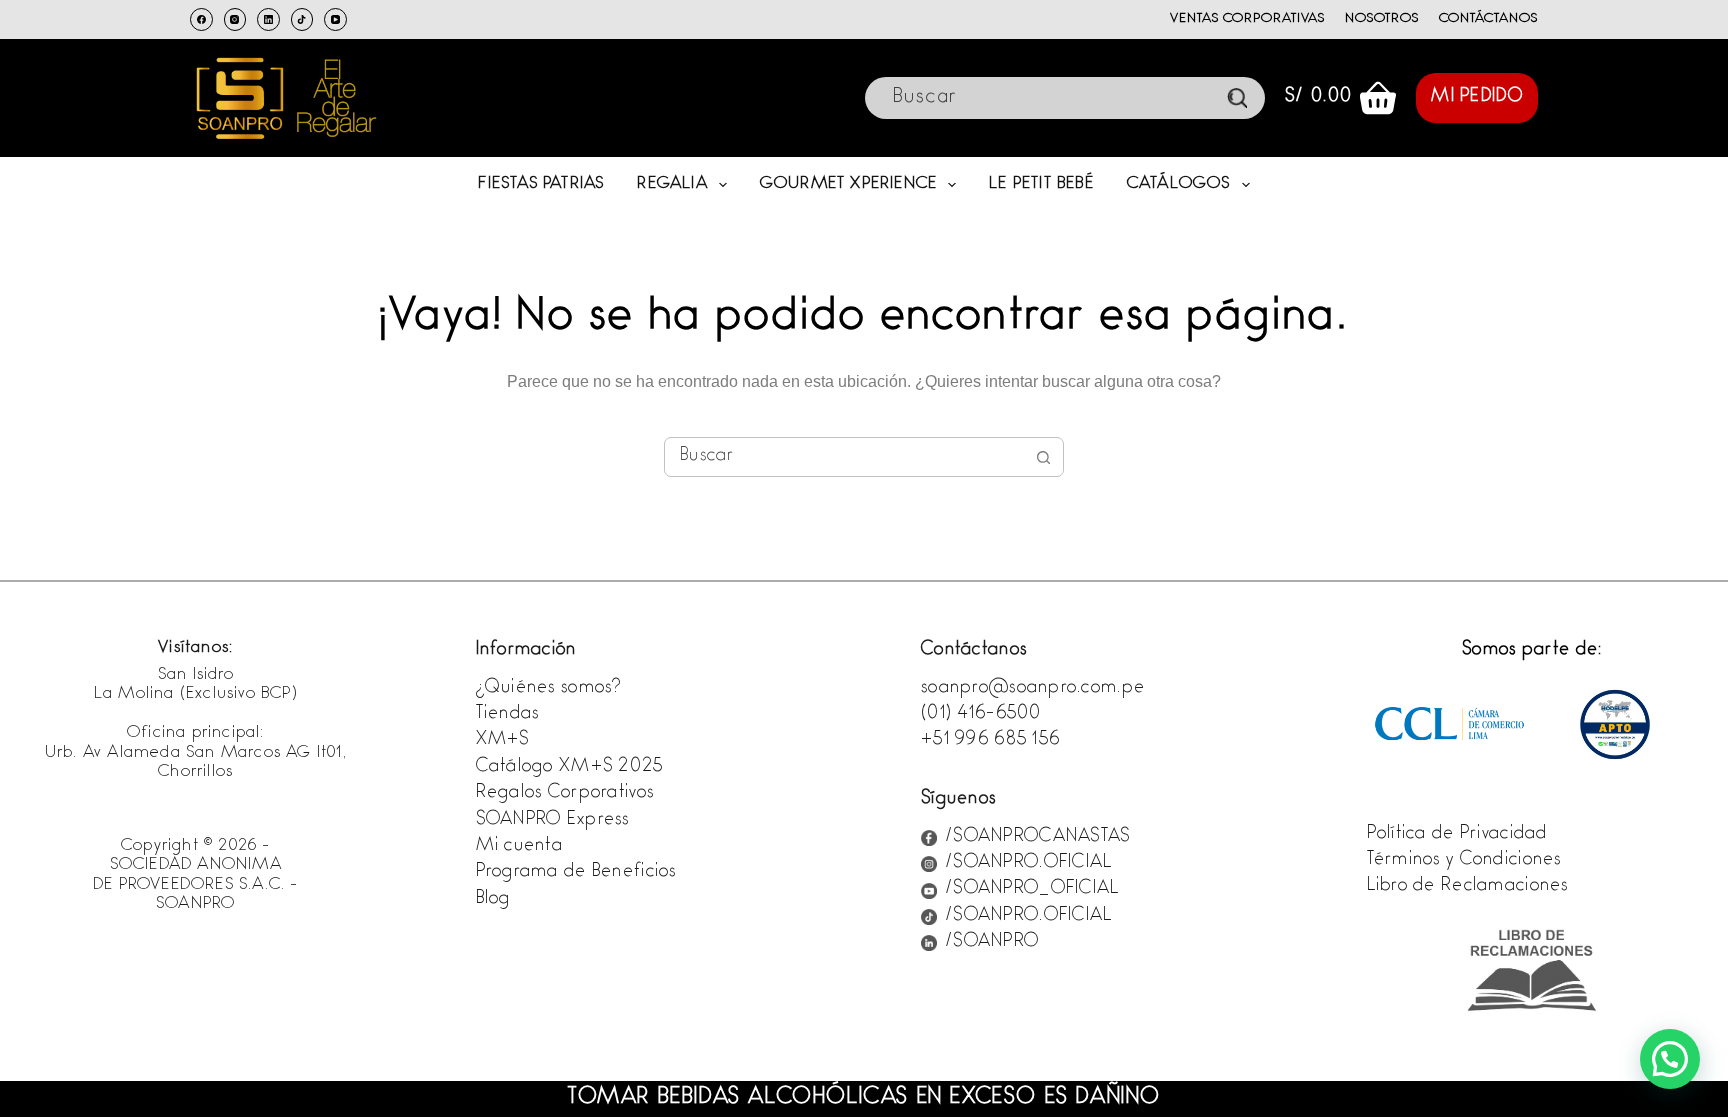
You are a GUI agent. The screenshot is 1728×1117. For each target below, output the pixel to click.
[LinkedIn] (268, 19)
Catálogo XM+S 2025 (570, 768)
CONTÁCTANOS (1488, 19)
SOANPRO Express (553, 821)
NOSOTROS (1382, 19)
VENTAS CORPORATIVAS (1247, 19)
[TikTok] (302, 19)
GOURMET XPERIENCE (848, 184)
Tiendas (508, 715)
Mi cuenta (520, 847)
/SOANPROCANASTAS (1037, 838)
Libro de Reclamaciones (1468, 887)
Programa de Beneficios (576, 873)
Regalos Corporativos (565, 794)
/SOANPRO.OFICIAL (1028, 864)
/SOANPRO (992, 943)
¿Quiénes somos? (549, 689)
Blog (493, 900)
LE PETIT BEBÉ (1041, 184)
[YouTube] (335, 19)
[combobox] (845, 457)
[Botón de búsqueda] (1044, 457)
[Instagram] (235, 19)
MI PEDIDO (1477, 98)
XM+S (503, 741)
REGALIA (672, 184)
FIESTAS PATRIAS (541, 184)
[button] (1670, 1059)
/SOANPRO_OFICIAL (1032, 890)
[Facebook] (201, 19)
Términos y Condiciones (1464, 861)
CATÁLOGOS (1179, 184)
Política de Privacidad (1457, 835)
